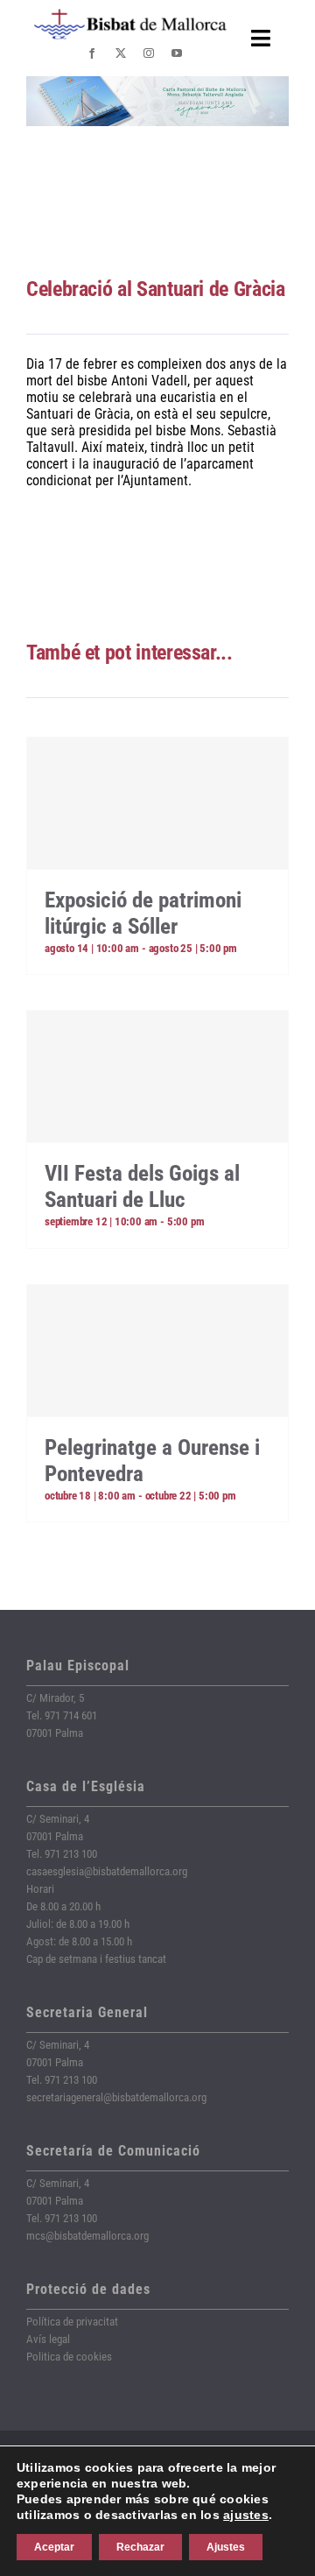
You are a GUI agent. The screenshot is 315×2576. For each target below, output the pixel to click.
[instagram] (149, 53)
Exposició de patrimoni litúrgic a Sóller (143, 913)
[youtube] (177, 53)
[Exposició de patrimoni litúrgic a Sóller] (157, 803)
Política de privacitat (72, 2322)
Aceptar (54, 2547)
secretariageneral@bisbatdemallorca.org (116, 2097)
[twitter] (121, 53)
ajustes (246, 2515)
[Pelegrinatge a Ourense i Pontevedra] (157, 1351)
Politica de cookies (69, 2357)
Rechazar (140, 2547)
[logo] (130, 15)
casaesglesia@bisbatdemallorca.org (107, 1871)
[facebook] (92, 53)
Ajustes (226, 2547)
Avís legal (48, 2339)
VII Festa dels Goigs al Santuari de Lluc (142, 1186)
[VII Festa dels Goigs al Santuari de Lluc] (157, 1076)
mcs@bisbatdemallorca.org (87, 2236)
